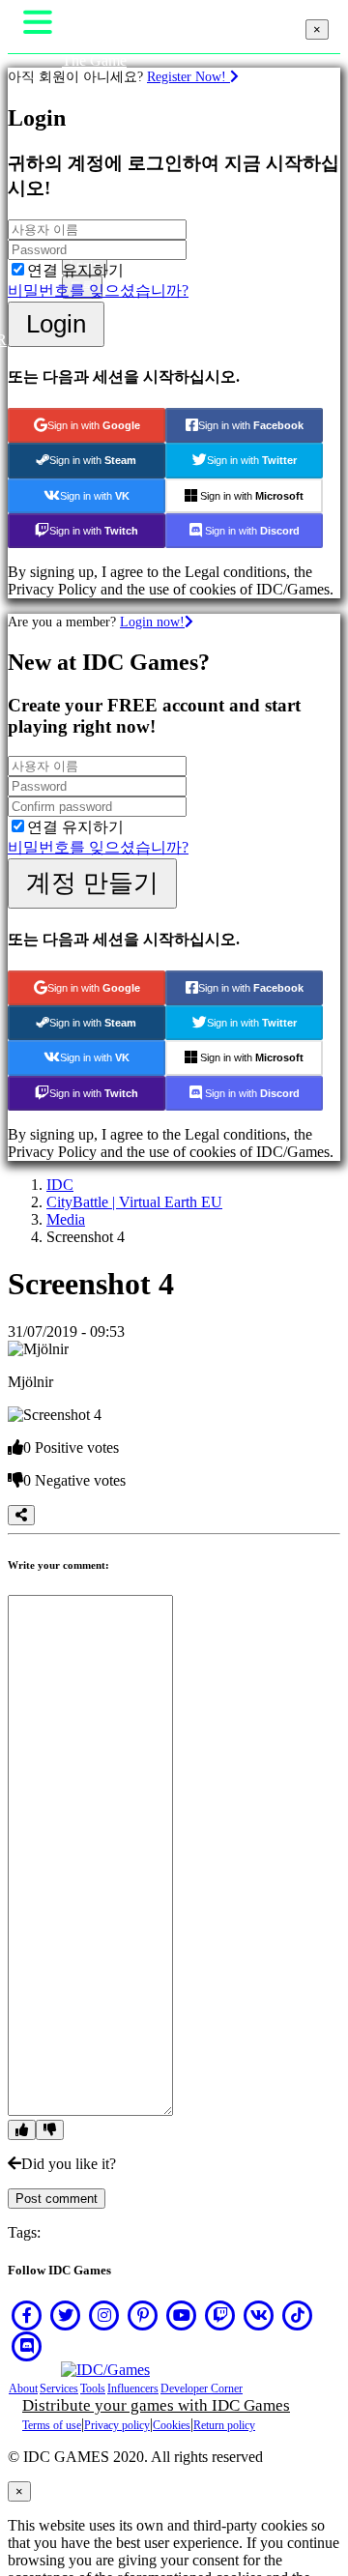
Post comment (57, 2199)
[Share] (21, 1515)
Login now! (152, 622)
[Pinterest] (143, 2315)
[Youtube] (182, 2315)
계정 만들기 (92, 883)
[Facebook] (27, 2315)
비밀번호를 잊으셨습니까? (98, 290)
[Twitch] (220, 2315)
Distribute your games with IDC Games (156, 2405)
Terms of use (52, 2425)
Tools (93, 2388)
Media (66, 1219)
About (23, 2388)
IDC (60, 1185)
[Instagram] (104, 2315)
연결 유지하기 (75, 270)
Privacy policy (117, 2425)
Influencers (133, 2388)
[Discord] (27, 2346)
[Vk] (259, 2315)
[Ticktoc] (298, 2315)
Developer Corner (202, 2388)
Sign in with (94, 425)
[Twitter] (66, 2315)
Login (56, 324)
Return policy (224, 2425)
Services (59, 2388)
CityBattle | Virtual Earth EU (134, 1202)
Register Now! (188, 76)
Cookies (172, 2425)
